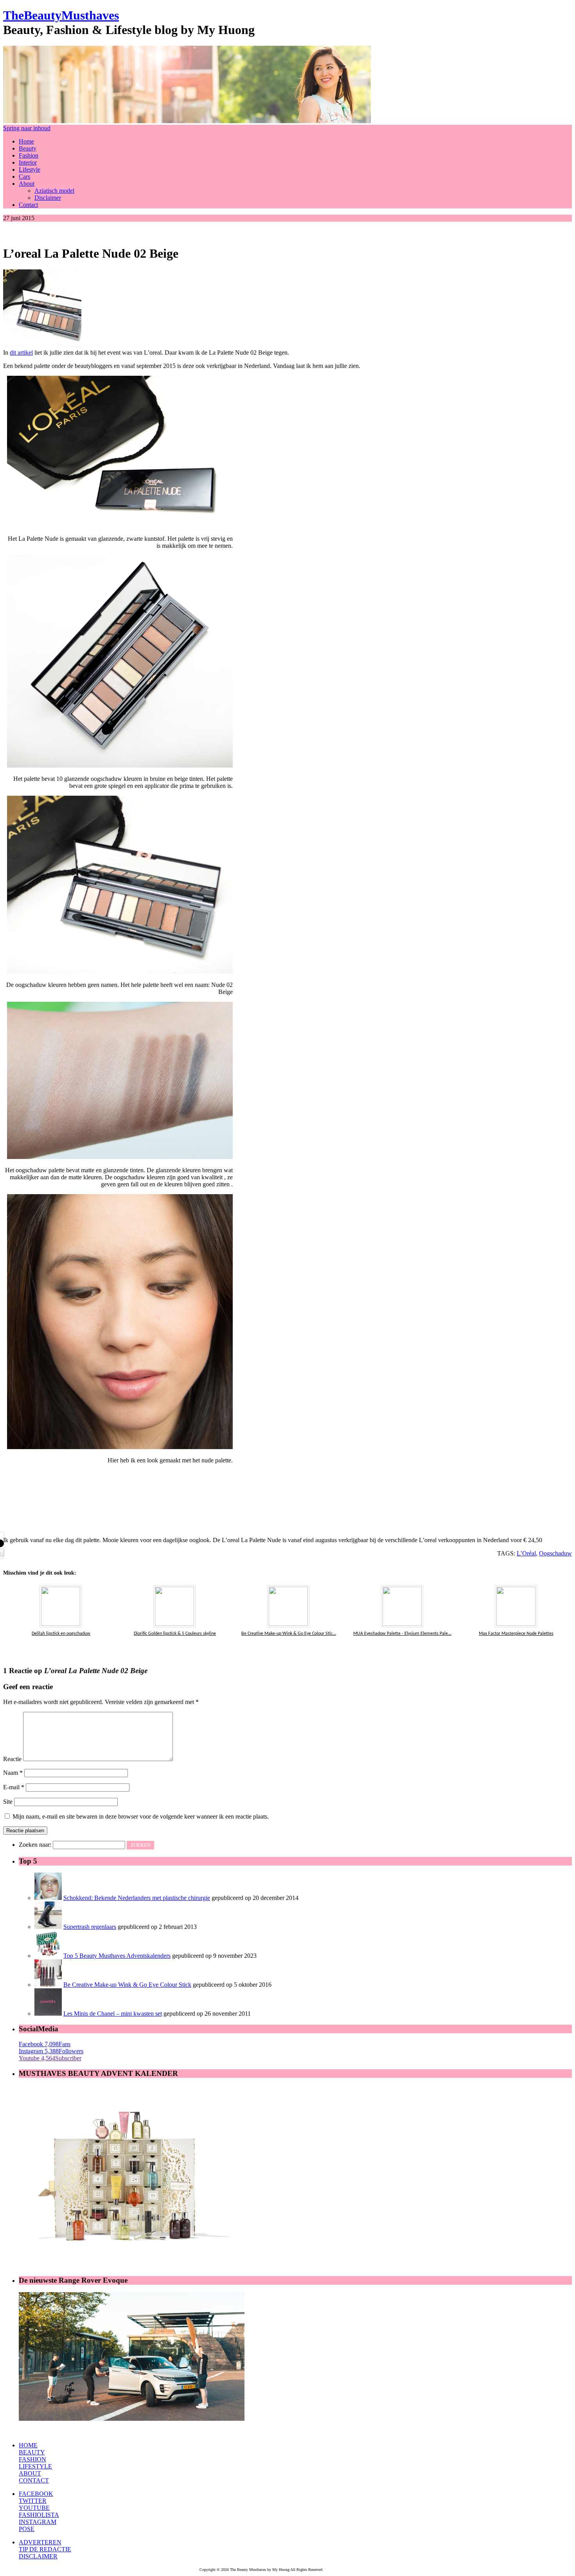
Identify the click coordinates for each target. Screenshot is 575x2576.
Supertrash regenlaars (90, 1927)
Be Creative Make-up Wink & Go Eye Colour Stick (127, 1985)
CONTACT (34, 2480)
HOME (28, 2445)
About (27, 184)
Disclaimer (48, 198)
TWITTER (33, 2501)
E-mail (14, 1787)
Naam (13, 1773)
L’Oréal (526, 1553)
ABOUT (30, 2473)
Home (26, 141)
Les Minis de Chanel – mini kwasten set (113, 2014)
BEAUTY (32, 2452)
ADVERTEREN (40, 2542)
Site (8, 1802)
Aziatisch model (54, 191)
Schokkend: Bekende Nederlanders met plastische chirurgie (137, 1898)
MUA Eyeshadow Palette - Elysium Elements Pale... (402, 1634)
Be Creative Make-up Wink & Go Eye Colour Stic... (289, 1634)
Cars (24, 177)
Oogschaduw (555, 1553)
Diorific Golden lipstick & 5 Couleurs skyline (175, 1634)
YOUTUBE (34, 2508)
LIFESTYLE (35, 2466)
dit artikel (21, 352)
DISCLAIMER (38, 2556)
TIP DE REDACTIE (45, 2549)
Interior (28, 162)
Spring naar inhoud (27, 128)
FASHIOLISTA (39, 2515)
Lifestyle (30, 170)
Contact (28, 205)
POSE (27, 2529)
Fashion (29, 155)
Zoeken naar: (35, 1845)
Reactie (12, 1759)
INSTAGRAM (38, 2522)
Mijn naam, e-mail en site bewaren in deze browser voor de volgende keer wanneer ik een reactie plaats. (141, 1816)
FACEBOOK (36, 2494)
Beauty (28, 148)
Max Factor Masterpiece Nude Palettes (516, 1634)
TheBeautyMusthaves (61, 15)
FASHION (32, 2459)
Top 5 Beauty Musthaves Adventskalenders (117, 1956)
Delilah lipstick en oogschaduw (61, 1634)
